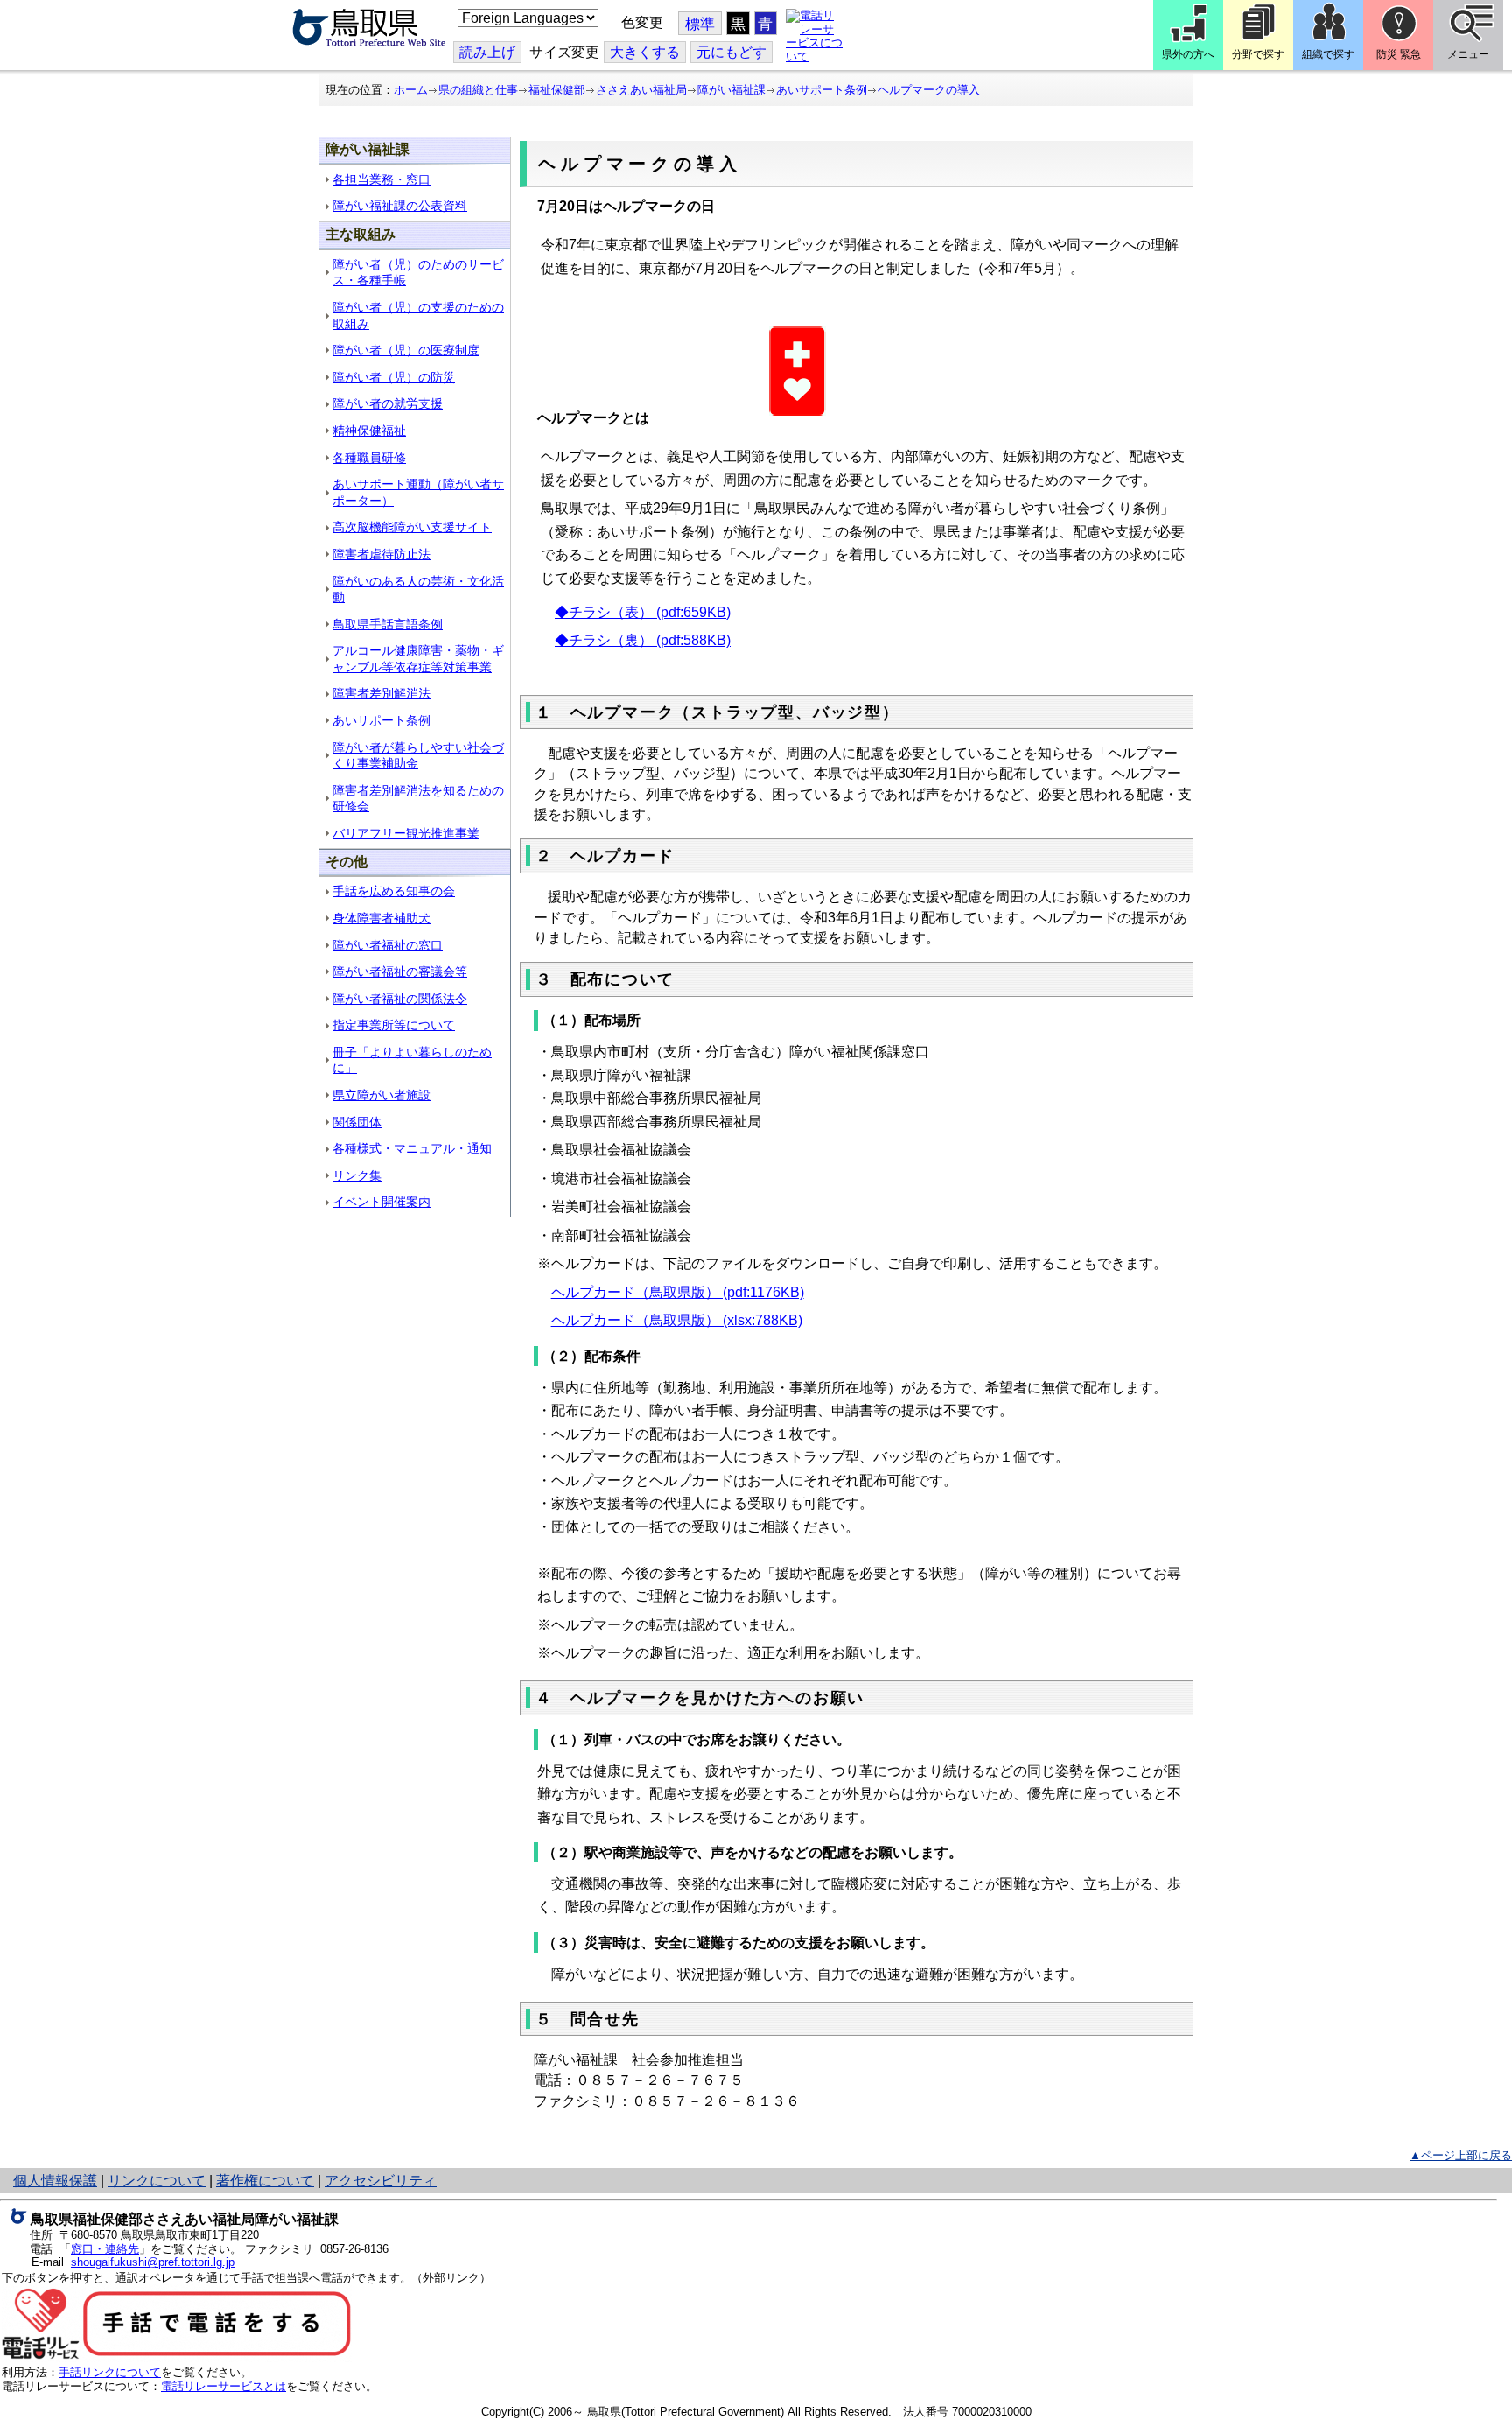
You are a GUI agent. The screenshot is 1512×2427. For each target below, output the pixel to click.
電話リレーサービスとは (224, 2386)
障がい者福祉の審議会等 (400, 972)
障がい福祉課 (731, 90)
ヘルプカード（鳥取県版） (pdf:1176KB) (678, 1292)
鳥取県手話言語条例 (388, 624)
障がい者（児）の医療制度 (406, 350)
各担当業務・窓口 (381, 179)
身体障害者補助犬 (381, 918)
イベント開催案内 (381, 1202)
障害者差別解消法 (381, 693)
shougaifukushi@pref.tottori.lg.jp (153, 2262)
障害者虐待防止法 (381, 554)
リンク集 (357, 1175)
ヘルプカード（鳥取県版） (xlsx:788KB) (677, 1320)
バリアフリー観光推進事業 (406, 833)
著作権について (265, 2181)
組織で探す (1328, 54)
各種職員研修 (369, 458)
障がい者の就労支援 (388, 403)
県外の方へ (1188, 54)
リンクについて (157, 2181)
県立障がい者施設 (381, 1095)
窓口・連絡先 (105, 2249)
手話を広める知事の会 (394, 891)
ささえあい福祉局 (641, 90)
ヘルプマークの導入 (929, 90)
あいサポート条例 (822, 90)
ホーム (411, 90)
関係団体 (357, 1122)
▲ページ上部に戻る (1461, 2155)
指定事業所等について (394, 1025)
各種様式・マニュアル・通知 (412, 1148)
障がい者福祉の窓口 (388, 945)
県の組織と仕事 (478, 90)
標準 (700, 24)
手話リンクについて (110, 2372)
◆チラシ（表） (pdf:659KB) (643, 612)
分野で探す (1258, 54)
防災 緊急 (1399, 54)
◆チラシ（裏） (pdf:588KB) (643, 640)
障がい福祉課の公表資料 (400, 206)
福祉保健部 (557, 90)
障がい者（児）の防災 (394, 377)
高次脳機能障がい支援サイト (412, 527)
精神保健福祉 (369, 431)
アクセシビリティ (381, 2181)
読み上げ (487, 52)
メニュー (1468, 54)
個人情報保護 (55, 2181)
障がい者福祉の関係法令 (400, 999)
